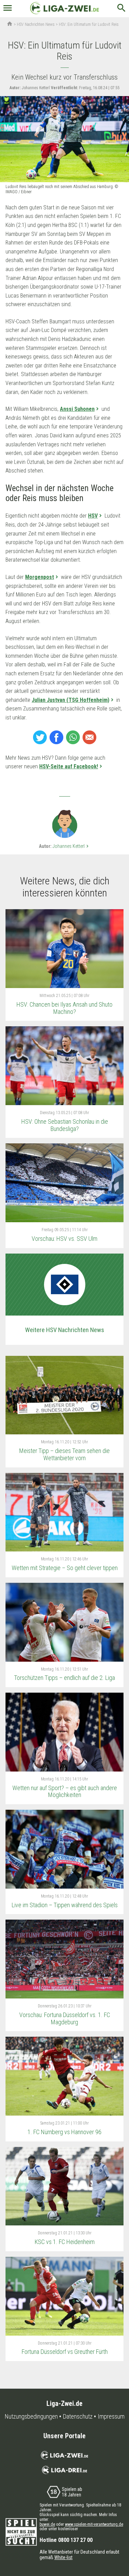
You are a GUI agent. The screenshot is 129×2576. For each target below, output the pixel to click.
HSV (93, 516)
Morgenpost (40, 577)
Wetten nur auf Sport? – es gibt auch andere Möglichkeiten (65, 1791)
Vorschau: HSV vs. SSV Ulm (64, 1239)
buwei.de (47, 2524)
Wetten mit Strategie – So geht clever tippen (65, 1568)
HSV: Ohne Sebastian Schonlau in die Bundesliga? (65, 1125)
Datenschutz (78, 2417)
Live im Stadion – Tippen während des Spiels (65, 1905)
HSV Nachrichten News (36, 24)
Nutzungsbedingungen (31, 2417)
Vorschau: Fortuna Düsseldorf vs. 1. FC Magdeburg (65, 2018)
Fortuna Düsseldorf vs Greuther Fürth (65, 2352)
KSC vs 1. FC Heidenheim (65, 2242)
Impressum (111, 2417)
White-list (63, 2557)
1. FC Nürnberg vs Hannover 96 (64, 2132)
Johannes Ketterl (71, 846)
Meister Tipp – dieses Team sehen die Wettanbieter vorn (64, 1454)
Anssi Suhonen (77, 409)
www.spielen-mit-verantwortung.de (94, 2524)
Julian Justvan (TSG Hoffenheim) (71, 700)
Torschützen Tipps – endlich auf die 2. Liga (64, 1678)
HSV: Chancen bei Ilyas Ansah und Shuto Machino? (64, 1008)
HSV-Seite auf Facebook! (69, 766)
